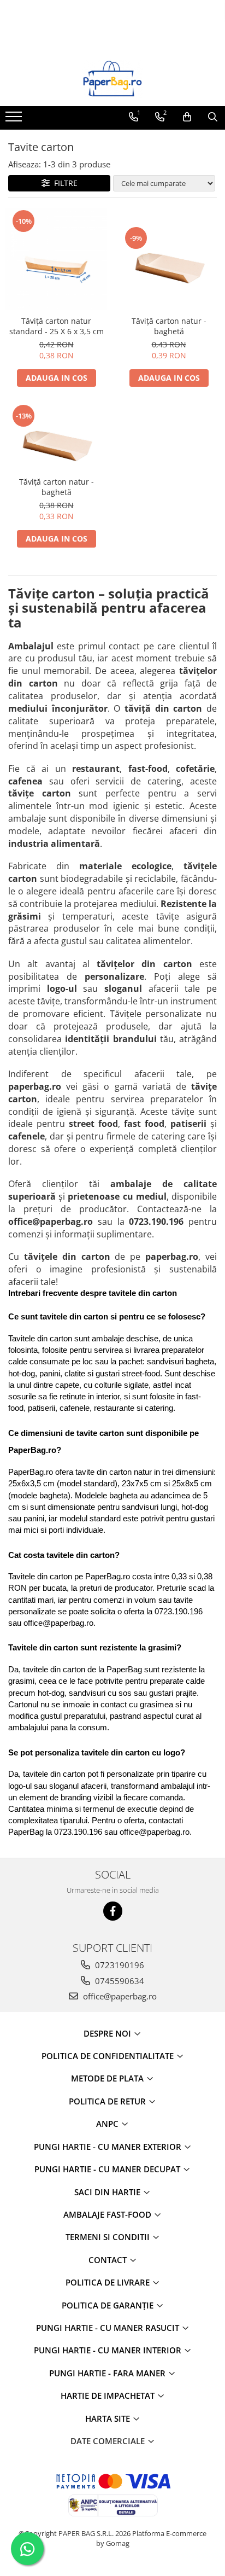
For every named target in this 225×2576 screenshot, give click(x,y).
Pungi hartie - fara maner (108, 2373)
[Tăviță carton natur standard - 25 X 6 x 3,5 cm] (56, 259)
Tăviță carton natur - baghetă (169, 326)
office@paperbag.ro (119, 1996)
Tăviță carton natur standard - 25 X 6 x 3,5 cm (57, 326)
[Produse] (15, 120)
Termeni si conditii (109, 2237)
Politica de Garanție (109, 2305)
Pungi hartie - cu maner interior (109, 2350)
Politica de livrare (109, 2282)
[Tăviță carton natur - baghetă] (169, 259)
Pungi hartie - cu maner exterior (109, 2147)
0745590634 (119, 1981)
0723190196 (119, 1965)
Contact (109, 2260)
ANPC (108, 2124)
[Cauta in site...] (213, 117)
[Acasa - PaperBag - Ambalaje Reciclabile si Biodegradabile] (112, 79)
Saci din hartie (108, 2192)
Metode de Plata (108, 2078)
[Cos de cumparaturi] (187, 117)
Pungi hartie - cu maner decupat (108, 2169)
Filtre (64, 183)
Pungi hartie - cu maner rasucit (109, 2328)
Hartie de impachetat (109, 2395)
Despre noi (108, 2033)
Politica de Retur (108, 2101)
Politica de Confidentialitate (109, 2056)
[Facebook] (113, 1911)
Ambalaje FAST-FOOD (108, 2214)
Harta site (109, 2418)
